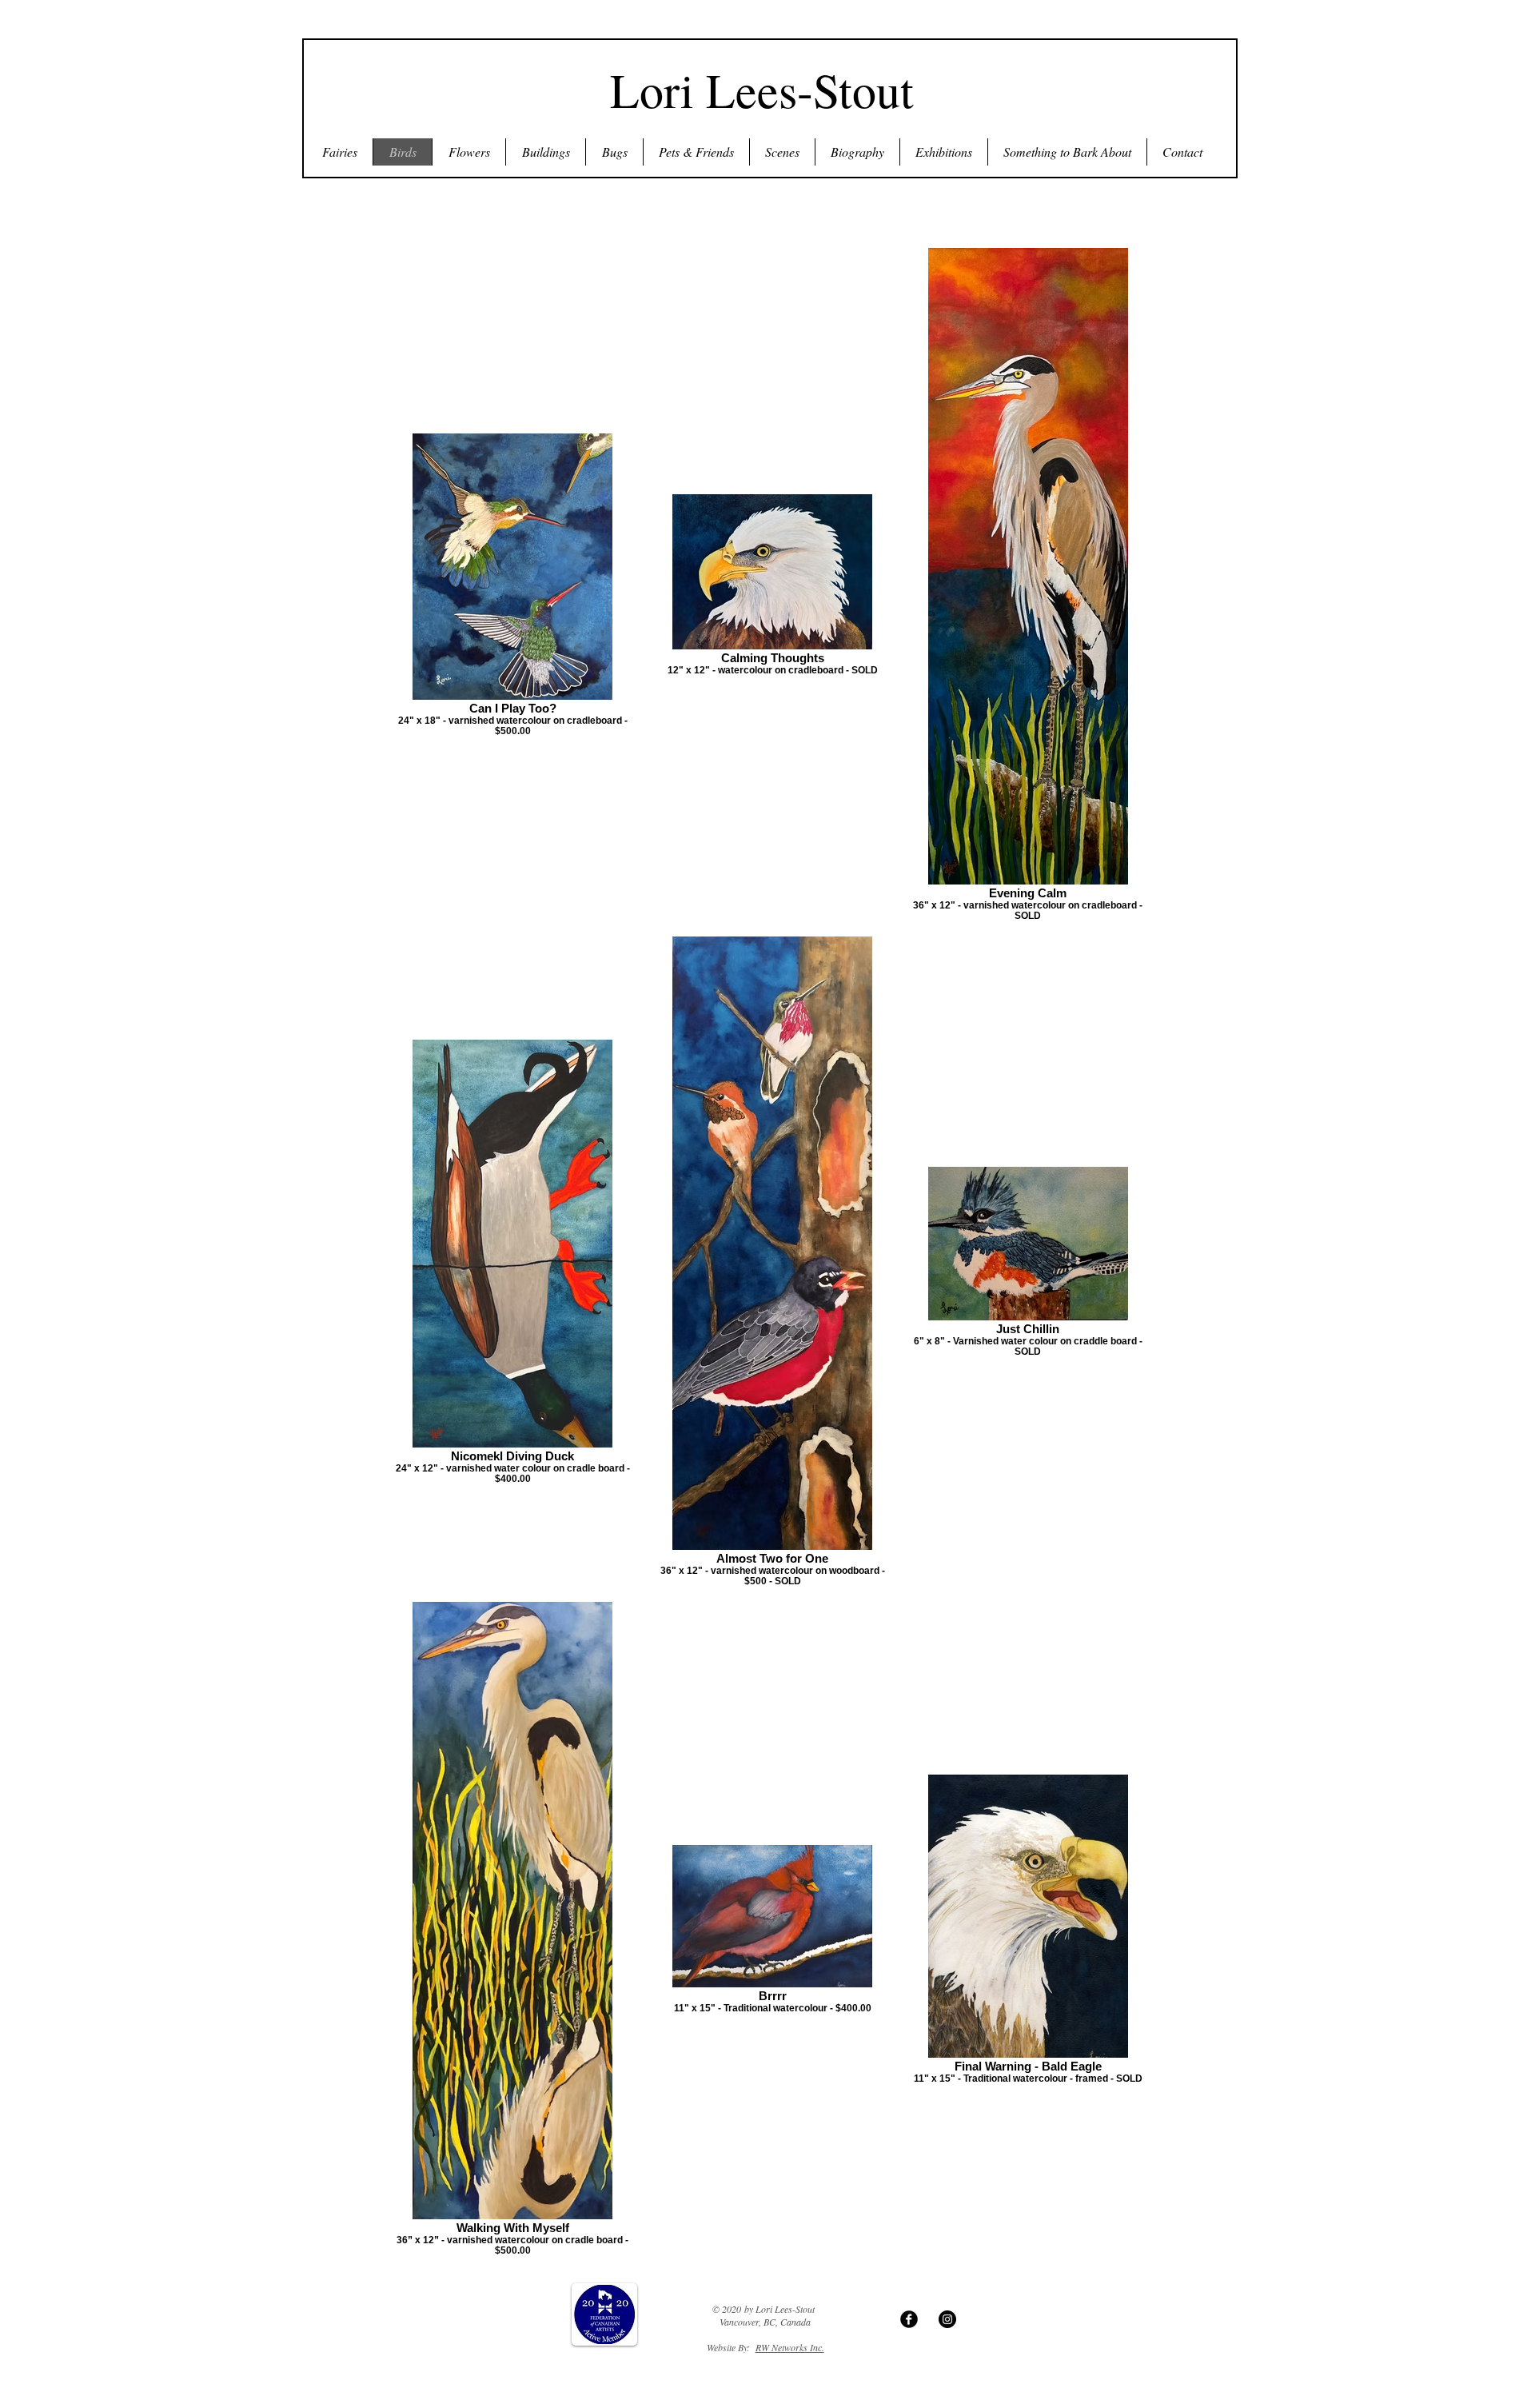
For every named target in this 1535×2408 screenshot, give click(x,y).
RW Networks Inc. (790, 2347)
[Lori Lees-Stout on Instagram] (947, 2319)
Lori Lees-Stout (762, 90)
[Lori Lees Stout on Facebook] (909, 2319)
